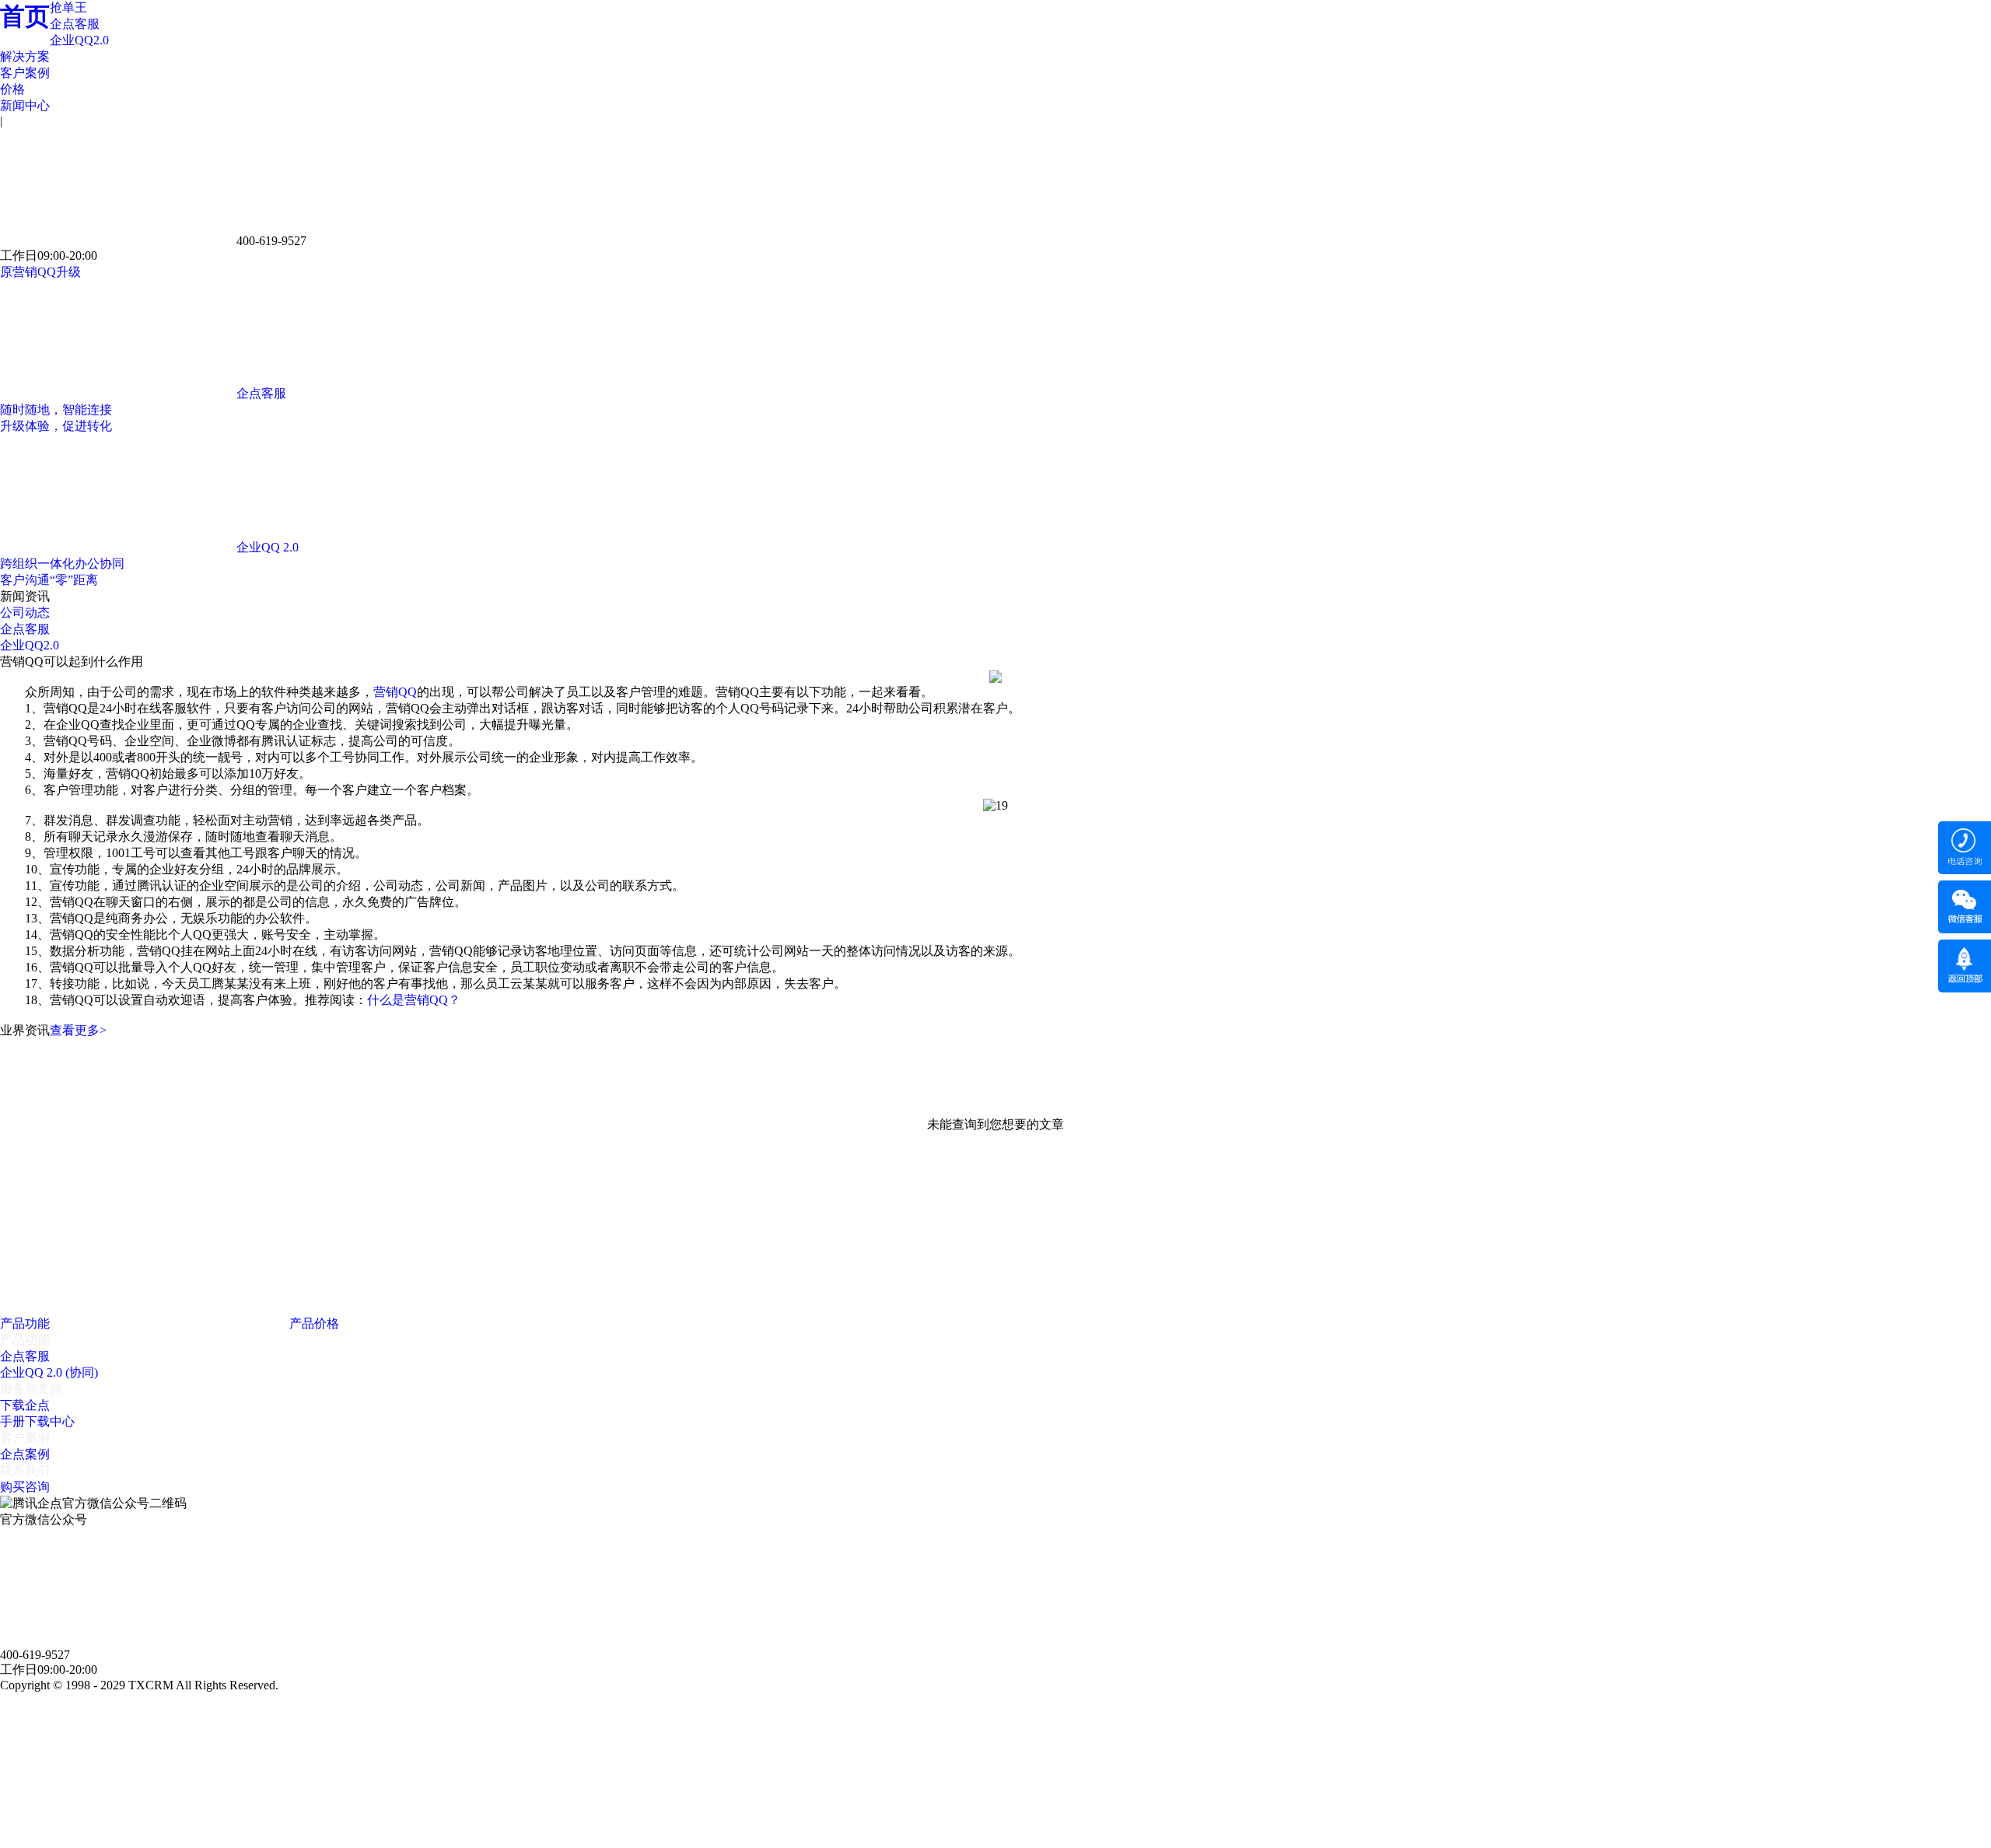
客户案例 (25, 73)
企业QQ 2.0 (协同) (49, 1372)
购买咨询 (25, 1487)
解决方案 (25, 56)
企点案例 (25, 1454)
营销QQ (395, 692)
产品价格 (316, 1323)
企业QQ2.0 (79, 40)
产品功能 (26, 1323)
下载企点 (25, 1405)
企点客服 (75, 24)
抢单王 (68, 7)
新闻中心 (25, 105)
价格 (12, 89)
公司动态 (25, 612)
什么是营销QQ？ (414, 1000)
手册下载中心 (37, 1421)
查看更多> (78, 1030)
